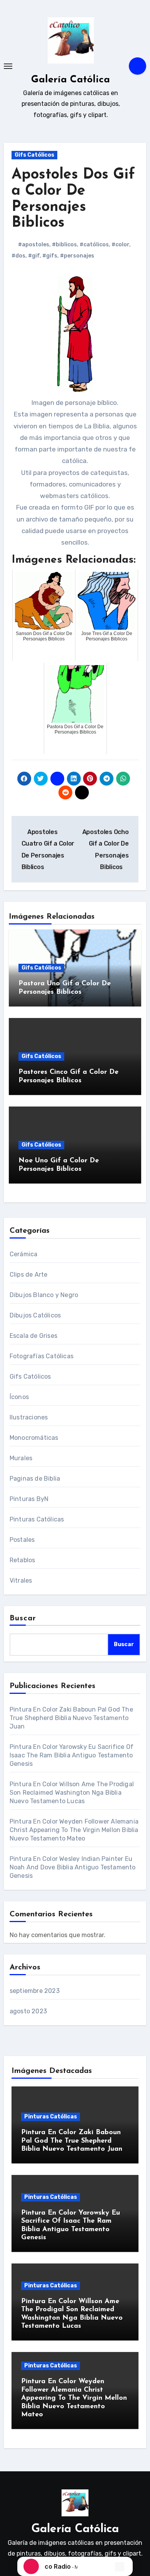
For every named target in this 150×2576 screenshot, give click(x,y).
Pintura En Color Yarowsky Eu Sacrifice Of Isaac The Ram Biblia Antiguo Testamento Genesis (72, 1755)
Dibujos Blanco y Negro (44, 1295)
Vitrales (21, 1581)
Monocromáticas (34, 1438)
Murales (21, 1458)
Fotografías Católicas (42, 1356)
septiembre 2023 (35, 1991)
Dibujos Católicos (35, 1315)
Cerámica (24, 1254)
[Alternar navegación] (8, 66)
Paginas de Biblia (35, 1479)
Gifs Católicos (34, 155)
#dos (18, 256)
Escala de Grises (33, 1336)
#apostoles (34, 245)
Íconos (19, 1397)
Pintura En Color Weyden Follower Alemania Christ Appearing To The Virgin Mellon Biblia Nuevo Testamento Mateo (74, 1830)
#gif (34, 256)
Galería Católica (71, 80)
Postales (22, 1540)
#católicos (94, 245)
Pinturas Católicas (37, 1519)
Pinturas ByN (29, 1499)
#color (120, 245)
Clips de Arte (29, 1275)
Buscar (23, 1618)
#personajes (77, 256)
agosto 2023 (28, 2011)
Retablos (22, 1560)
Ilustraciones (29, 1417)
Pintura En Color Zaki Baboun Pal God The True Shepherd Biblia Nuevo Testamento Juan (71, 1718)
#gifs (50, 256)
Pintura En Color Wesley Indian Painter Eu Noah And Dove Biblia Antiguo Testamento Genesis (73, 1867)
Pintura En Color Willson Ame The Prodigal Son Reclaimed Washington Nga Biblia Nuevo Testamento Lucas (72, 1793)
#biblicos (64, 245)
